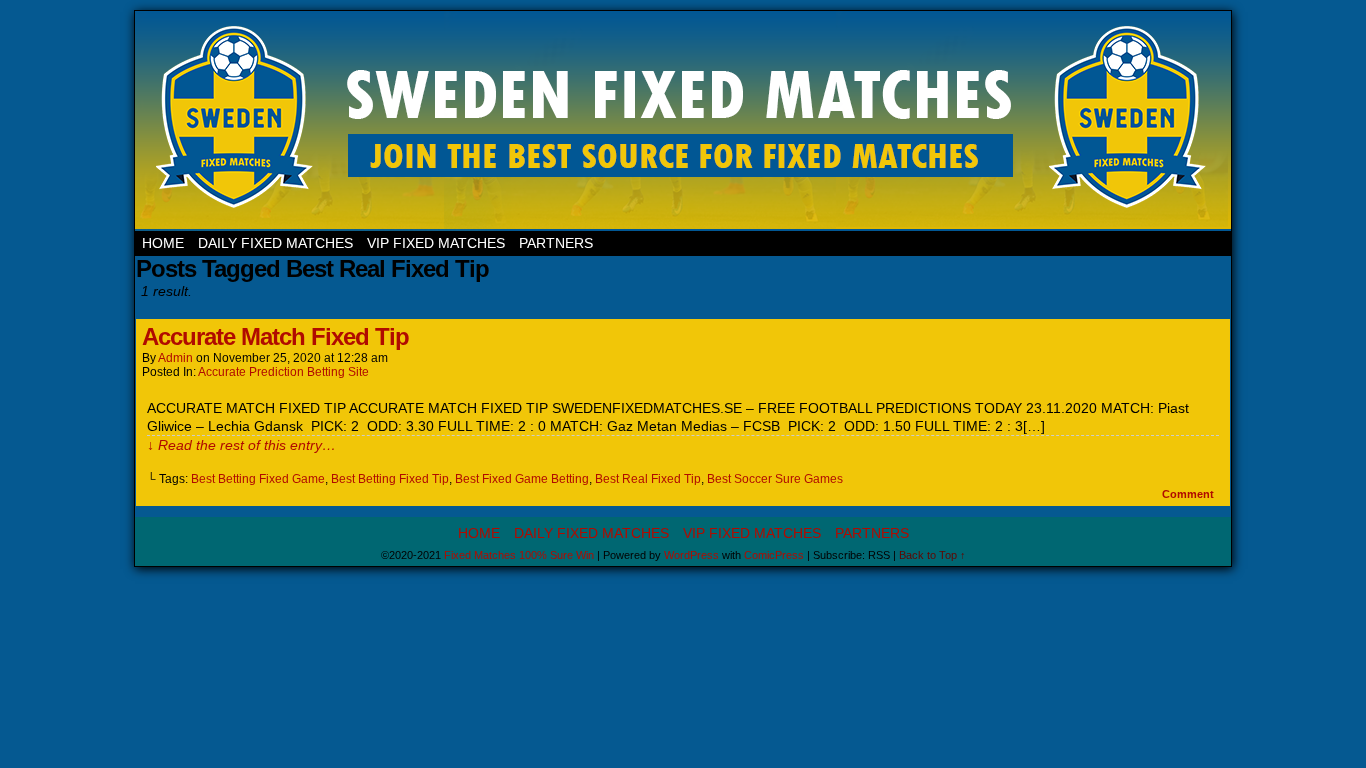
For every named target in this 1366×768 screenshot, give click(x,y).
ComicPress (774, 555)
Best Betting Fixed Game (258, 479)
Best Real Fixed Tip (648, 479)
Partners (556, 243)
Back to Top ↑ (932, 555)
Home (163, 243)
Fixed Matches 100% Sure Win (685, 121)
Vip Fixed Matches (436, 243)
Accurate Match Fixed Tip (275, 336)
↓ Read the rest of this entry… (241, 445)
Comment (1189, 494)
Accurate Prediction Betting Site (283, 372)
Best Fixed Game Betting (522, 479)
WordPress (691, 555)
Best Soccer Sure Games (775, 479)
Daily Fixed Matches (275, 243)
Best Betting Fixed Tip (390, 479)
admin (175, 358)
